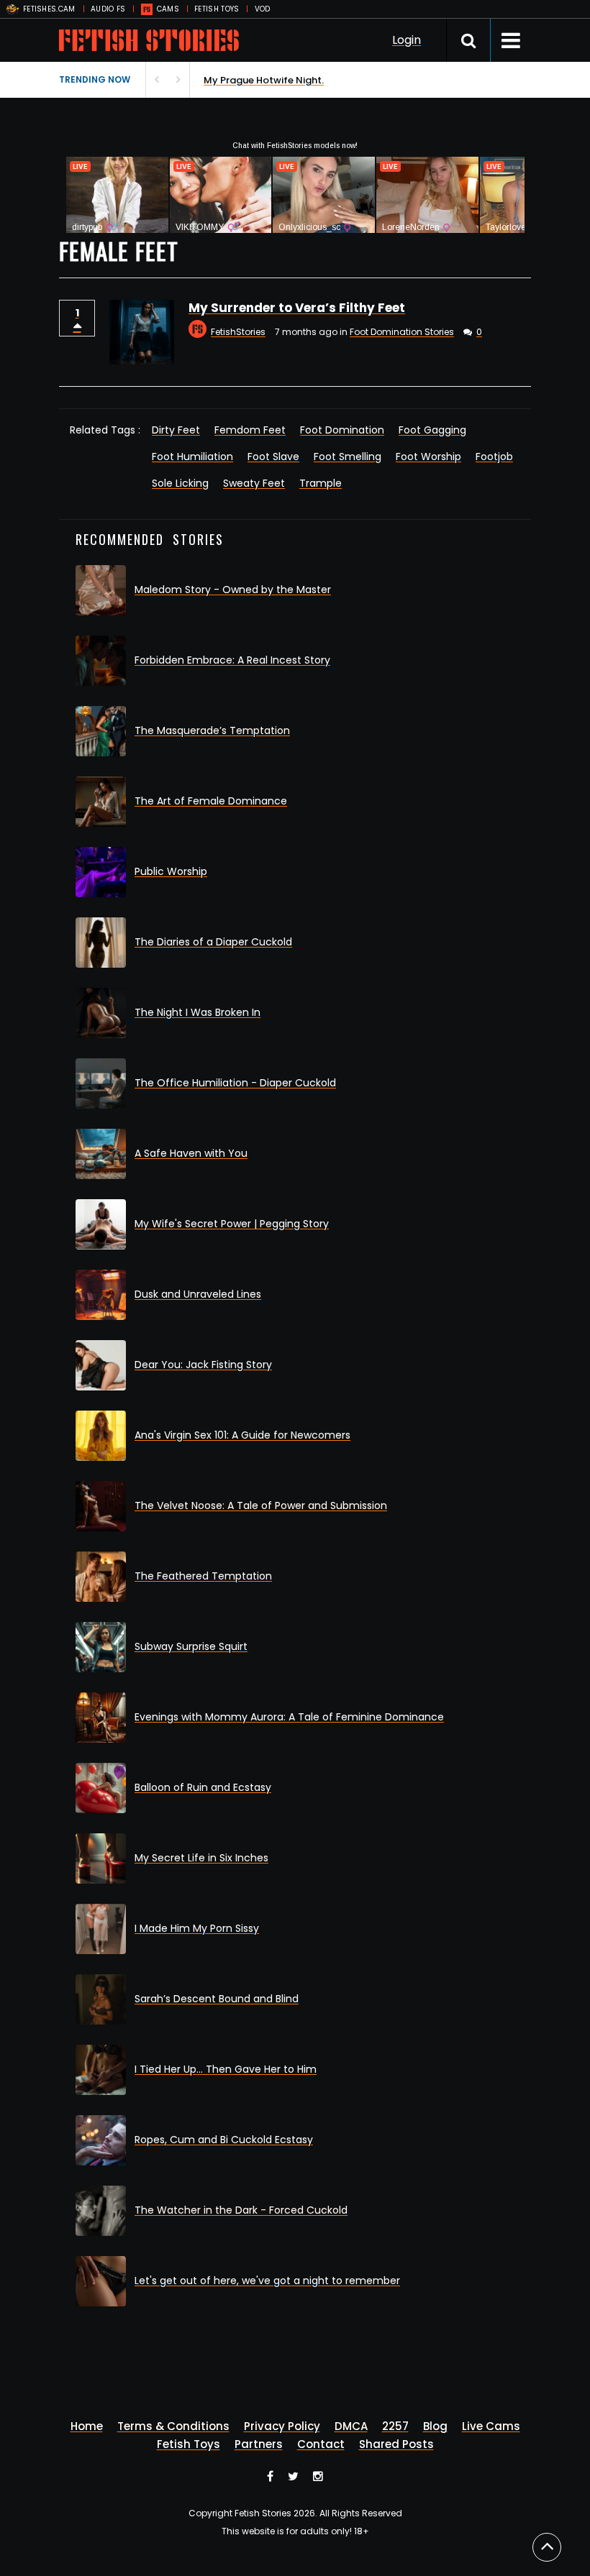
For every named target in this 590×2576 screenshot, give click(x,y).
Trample (321, 483)
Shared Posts (396, 2444)
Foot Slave (273, 457)
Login (407, 40)
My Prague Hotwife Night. (80, 80)
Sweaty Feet (254, 483)
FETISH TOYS (217, 9)
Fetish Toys (189, 2444)
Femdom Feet (250, 430)
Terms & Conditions (173, 2426)
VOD (263, 9)
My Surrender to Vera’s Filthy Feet (297, 308)
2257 (395, 2426)
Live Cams (491, 2426)
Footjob (494, 457)
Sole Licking (180, 483)
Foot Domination (342, 430)
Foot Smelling (348, 457)
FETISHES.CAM (49, 9)
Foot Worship (428, 457)
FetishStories (238, 332)
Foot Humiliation (192, 457)
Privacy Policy (282, 2426)
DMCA (351, 2426)
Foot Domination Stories (402, 332)
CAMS (168, 9)
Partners (259, 2444)
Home (87, 2426)
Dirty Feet (176, 430)
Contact (321, 2444)
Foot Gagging (432, 430)
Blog (435, 2426)
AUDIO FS (108, 9)
